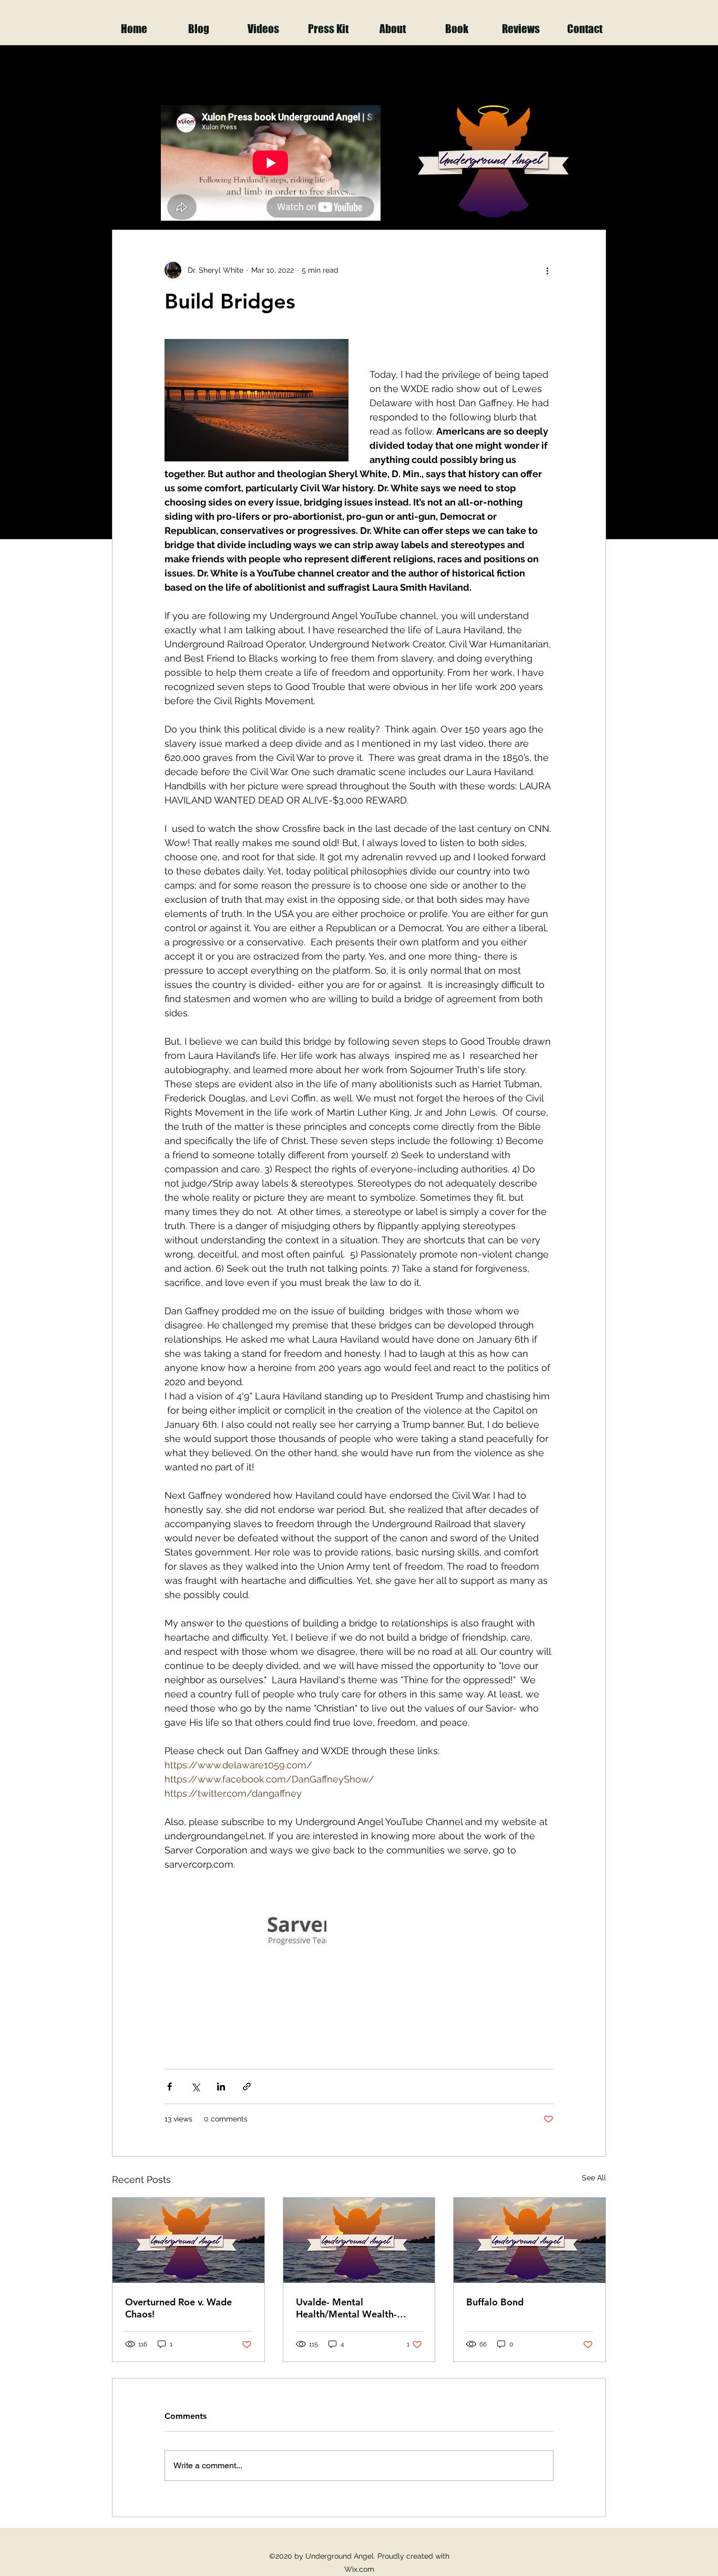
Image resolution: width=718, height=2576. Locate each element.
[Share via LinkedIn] (221, 2086)
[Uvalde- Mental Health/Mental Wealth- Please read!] (359, 2240)
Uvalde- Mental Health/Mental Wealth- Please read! (346, 2308)
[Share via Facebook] (170, 2086)
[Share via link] (247, 2086)
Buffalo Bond (495, 2302)
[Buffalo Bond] (530, 2240)
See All (594, 2178)
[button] (593, 198)
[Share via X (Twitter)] (195, 2086)
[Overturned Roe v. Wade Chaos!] (188, 2240)
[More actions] (547, 270)
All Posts (130, 198)
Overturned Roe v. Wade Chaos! (178, 2308)
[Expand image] (297, 1929)
